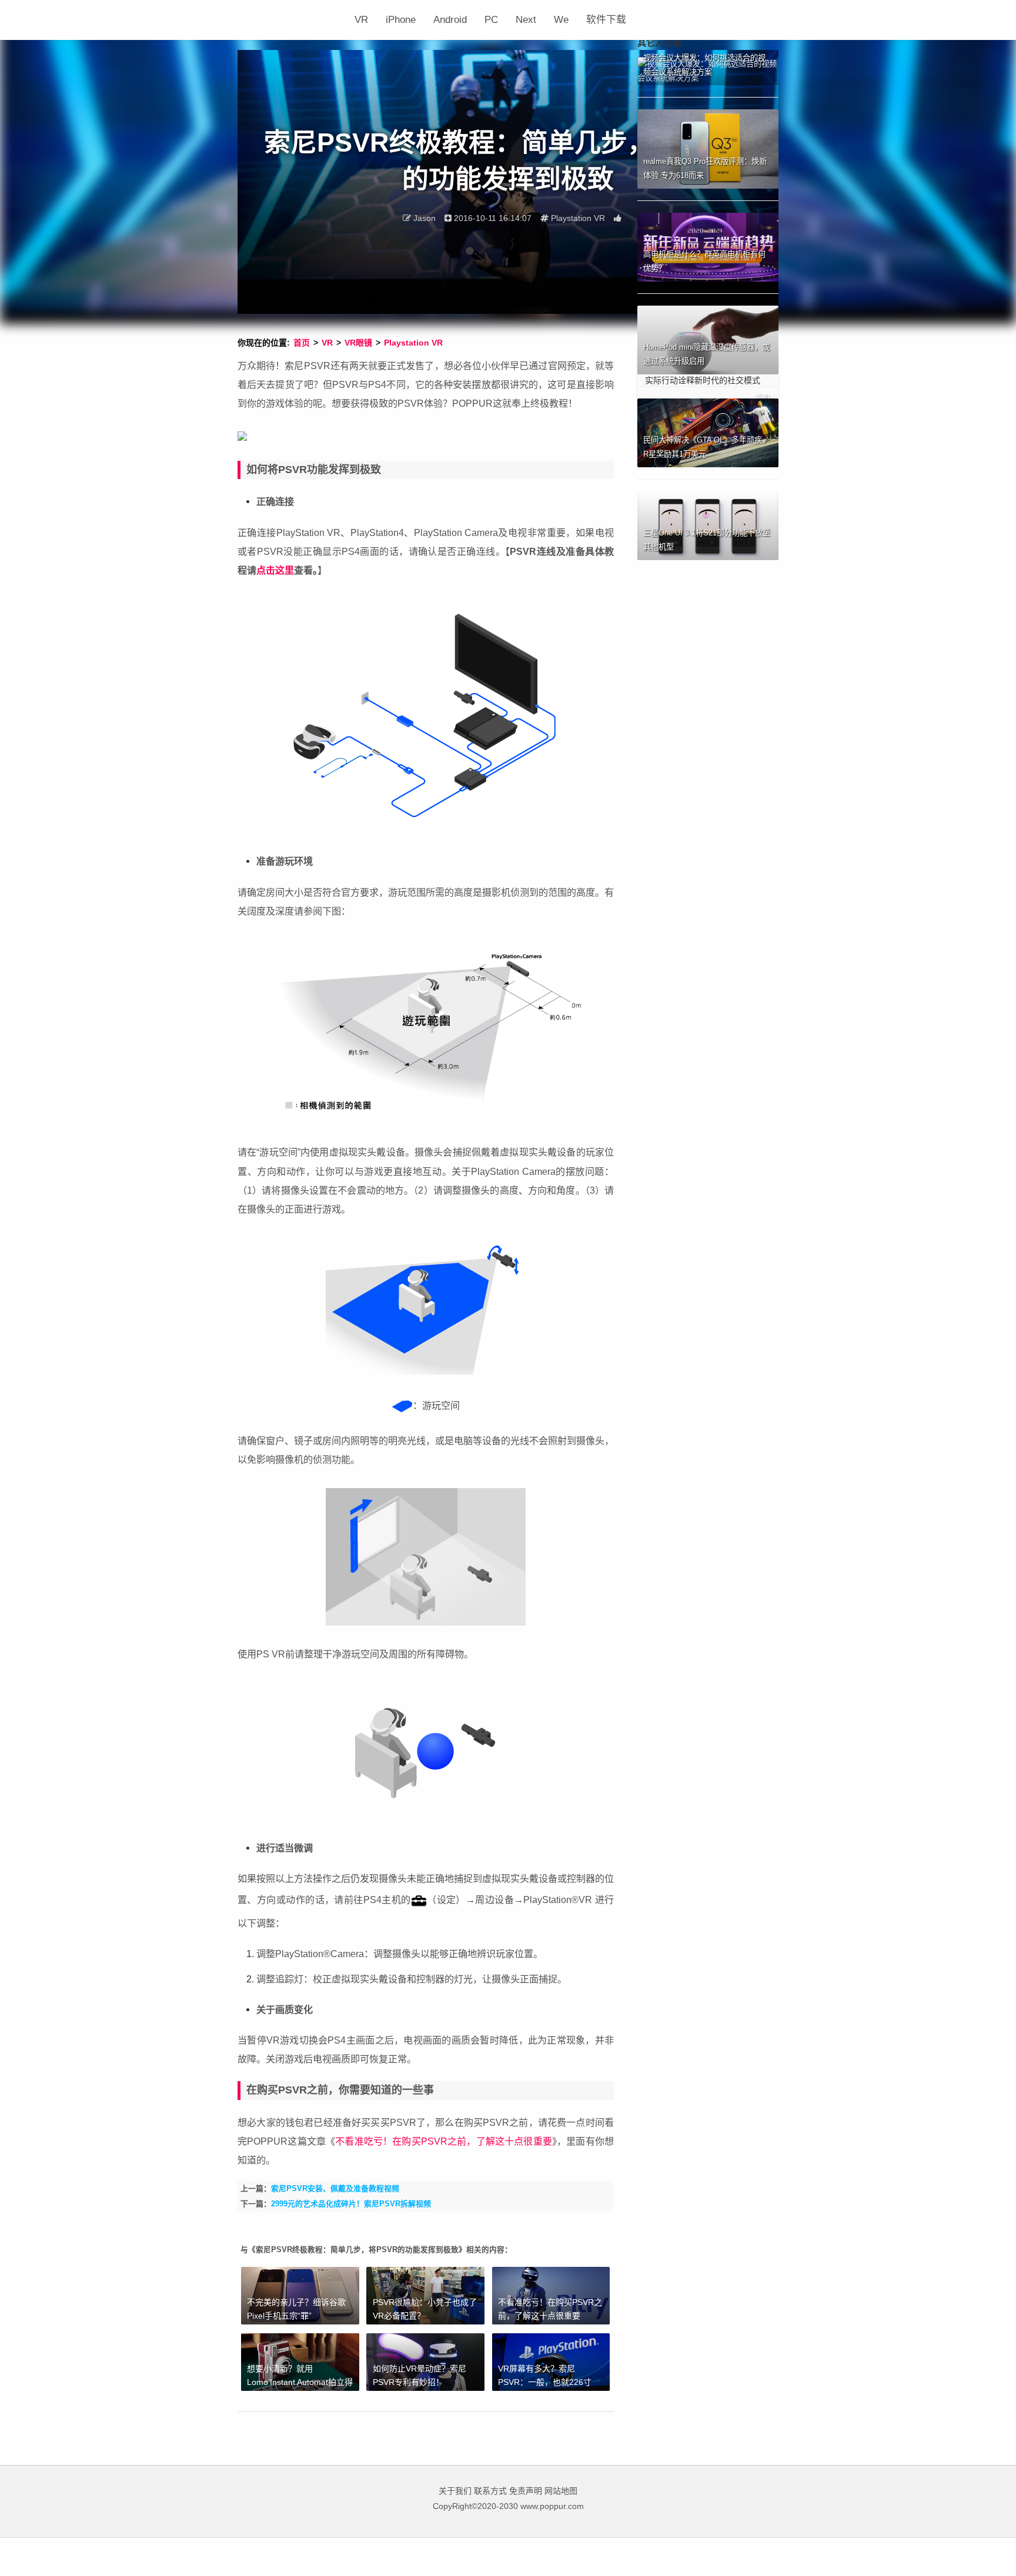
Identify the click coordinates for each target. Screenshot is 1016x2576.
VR (361, 20)
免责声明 (526, 2491)
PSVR (496, 2122)
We (561, 20)
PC (491, 20)
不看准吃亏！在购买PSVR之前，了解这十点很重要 (444, 2141)
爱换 (292, 20)
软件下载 (606, 20)
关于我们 (455, 2491)
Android (450, 20)
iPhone (401, 20)
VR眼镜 (358, 343)
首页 (302, 343)
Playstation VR (413, 343)
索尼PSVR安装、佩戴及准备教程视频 (335, 2188)
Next (526, 20)
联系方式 (490, 2491)
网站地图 (561, 2491)
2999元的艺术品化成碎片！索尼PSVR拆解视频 (351, 2204)
